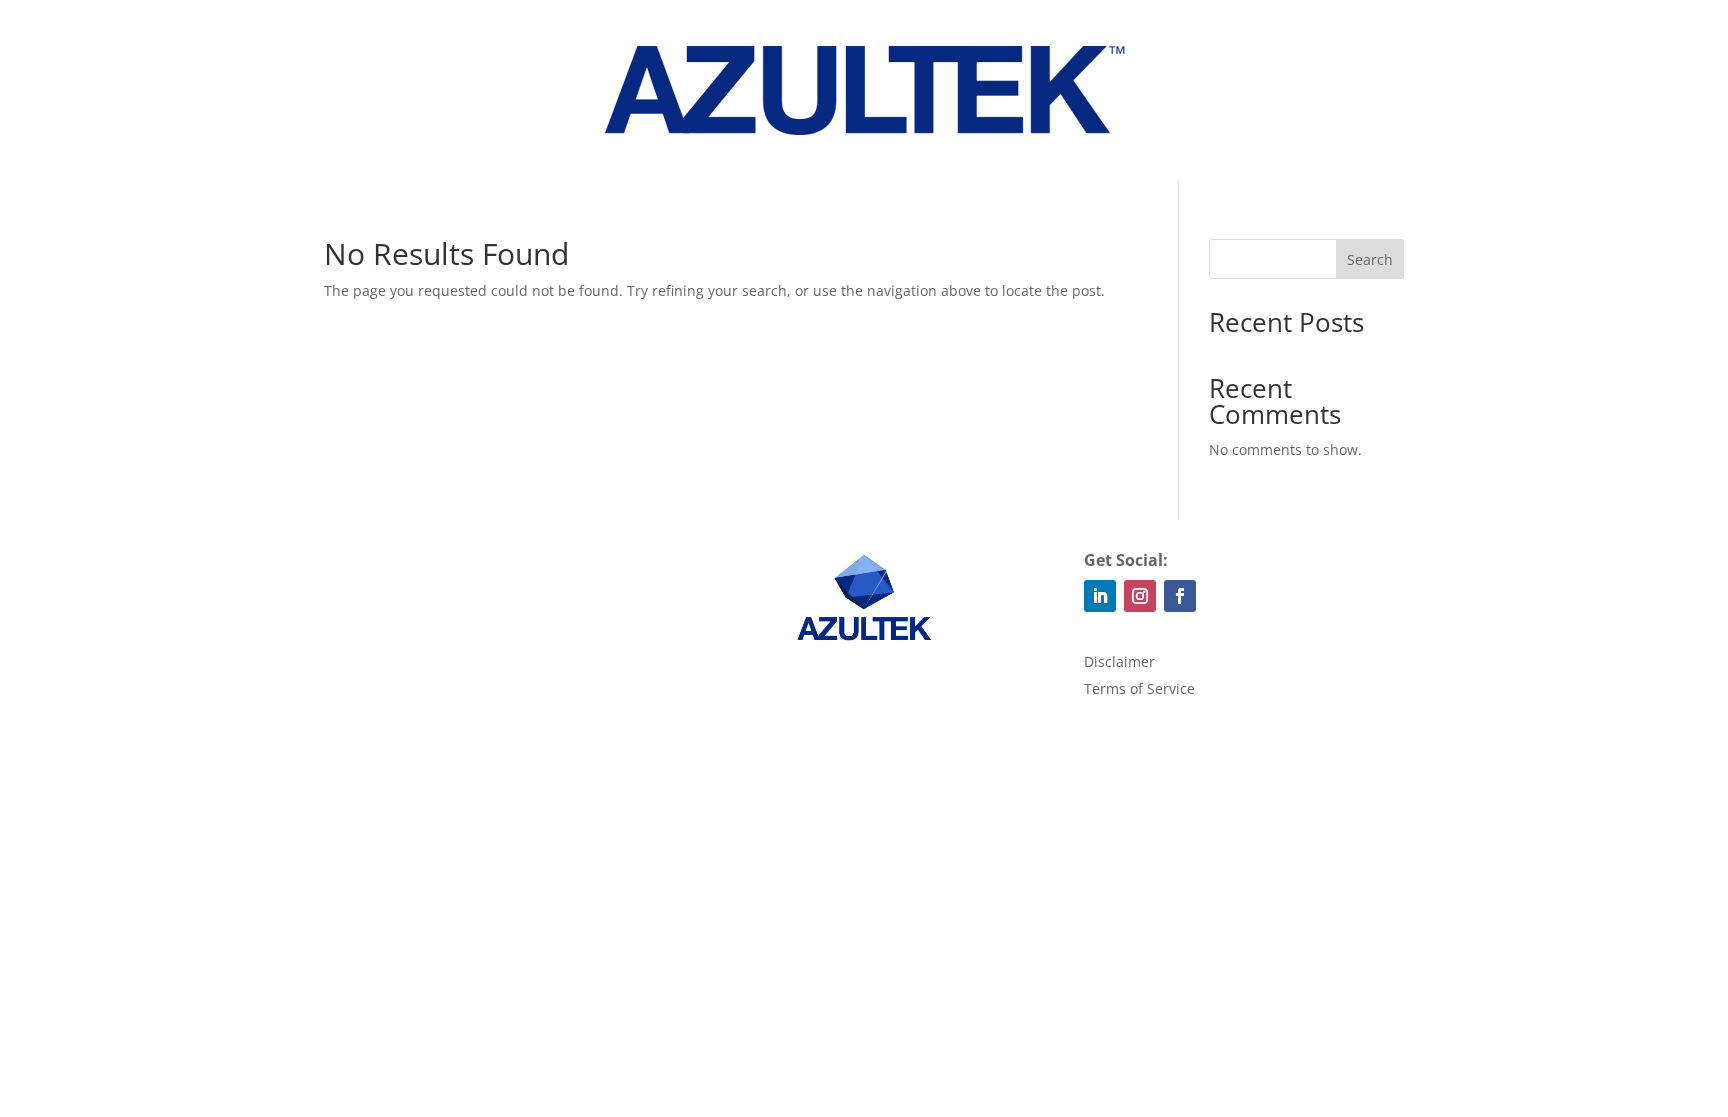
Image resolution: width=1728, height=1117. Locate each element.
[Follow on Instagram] (1140, 596)
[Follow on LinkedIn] (1100, 596)
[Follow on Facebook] (1180, 596)
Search (1370, 259)
